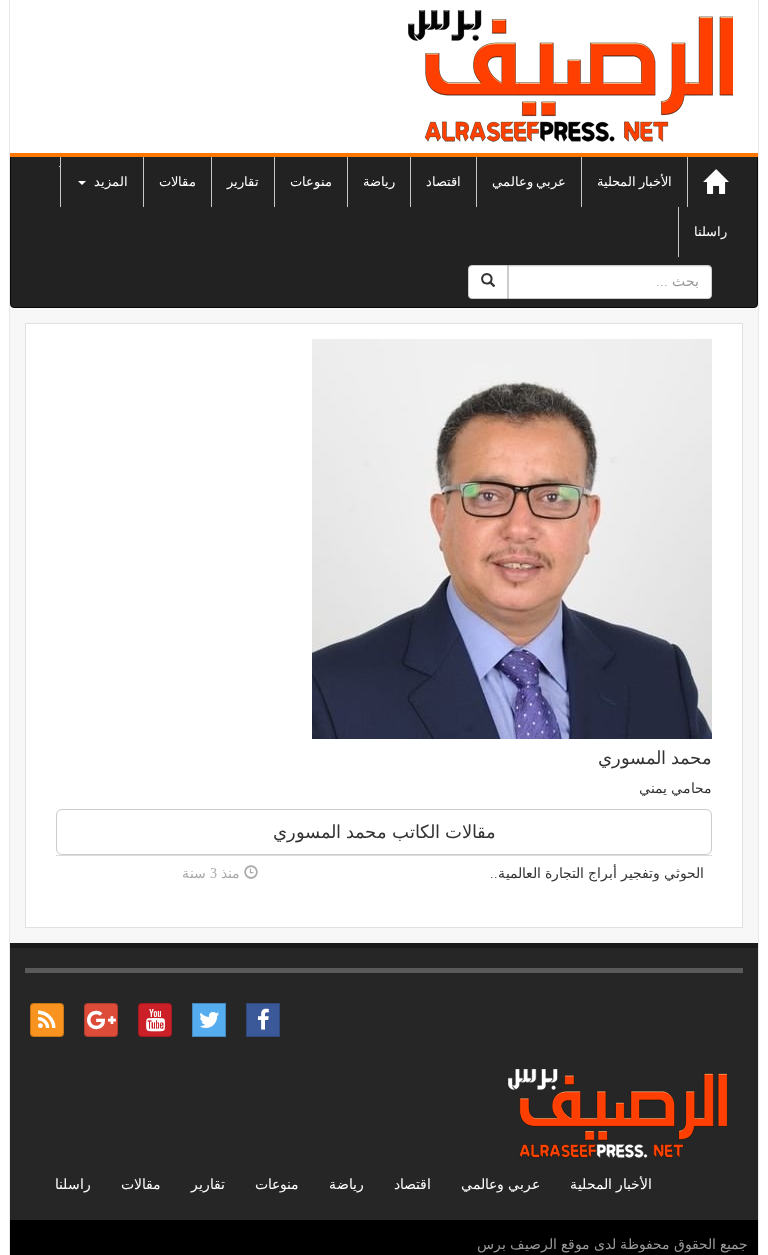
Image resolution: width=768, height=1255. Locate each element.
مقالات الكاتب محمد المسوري (384, 832)
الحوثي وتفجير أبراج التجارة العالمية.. (597, 873)
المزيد (109, 181)
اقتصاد (443, 181)
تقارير (243, 181)
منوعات (311, 181)
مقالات (177, 181)
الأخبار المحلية (634, 181)
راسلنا (710, 231)
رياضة (379, 181)
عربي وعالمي (529, 181)
